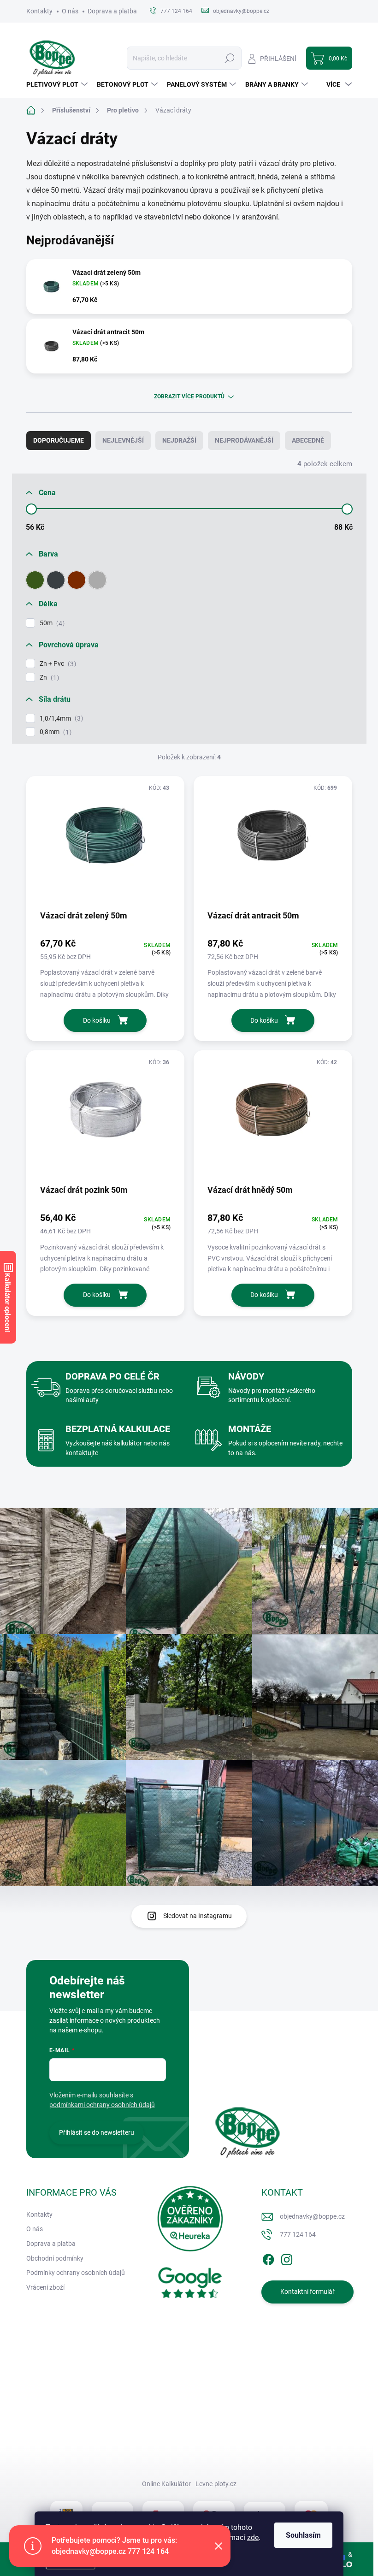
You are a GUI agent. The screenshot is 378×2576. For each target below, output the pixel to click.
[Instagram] (287, 2258)
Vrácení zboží (45, 2287)
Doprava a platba (112, 11)
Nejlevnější (123, 440)
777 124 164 (298, 2234)
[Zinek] (97, 580)
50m (51, 623)
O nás (70, 11)
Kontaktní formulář (307, 2292)
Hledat (229, 58)
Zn (48, 678)
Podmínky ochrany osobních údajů (76, 2273)
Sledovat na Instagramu (198, 1916)
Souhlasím (303, 2535)
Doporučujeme (59, 440)
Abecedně (308, 440)
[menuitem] (58, 84)
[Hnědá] (77, 580)
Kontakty (39, 11)
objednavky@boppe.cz (312, 2216)
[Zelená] (35, 580)
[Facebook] (268, 2258)
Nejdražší (179, 440)
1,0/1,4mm (60, 719)
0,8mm (54, 732)
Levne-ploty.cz (216, 2484)
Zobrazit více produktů (189, 397)
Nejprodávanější (244, 440)
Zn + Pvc (57, 664)
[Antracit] (56, 580)
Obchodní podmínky (55, 2258)
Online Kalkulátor (166, 2484)
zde (253, 2538)
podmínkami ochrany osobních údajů (102, 2105)
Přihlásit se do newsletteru (97, 2132)
